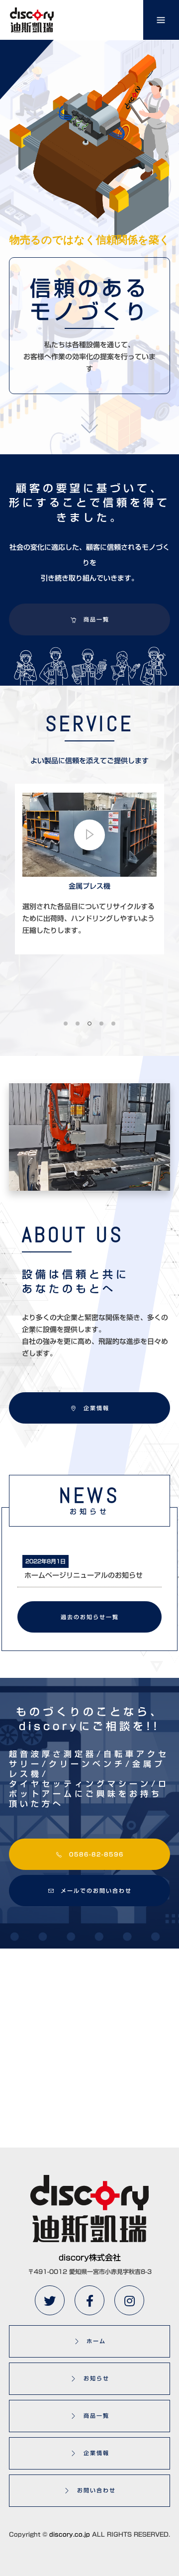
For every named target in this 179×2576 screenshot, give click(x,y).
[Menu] (161, 20)
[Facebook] (89, 2300)
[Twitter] (50, 2300)
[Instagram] (129, 2300)
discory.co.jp (70, 2534)
